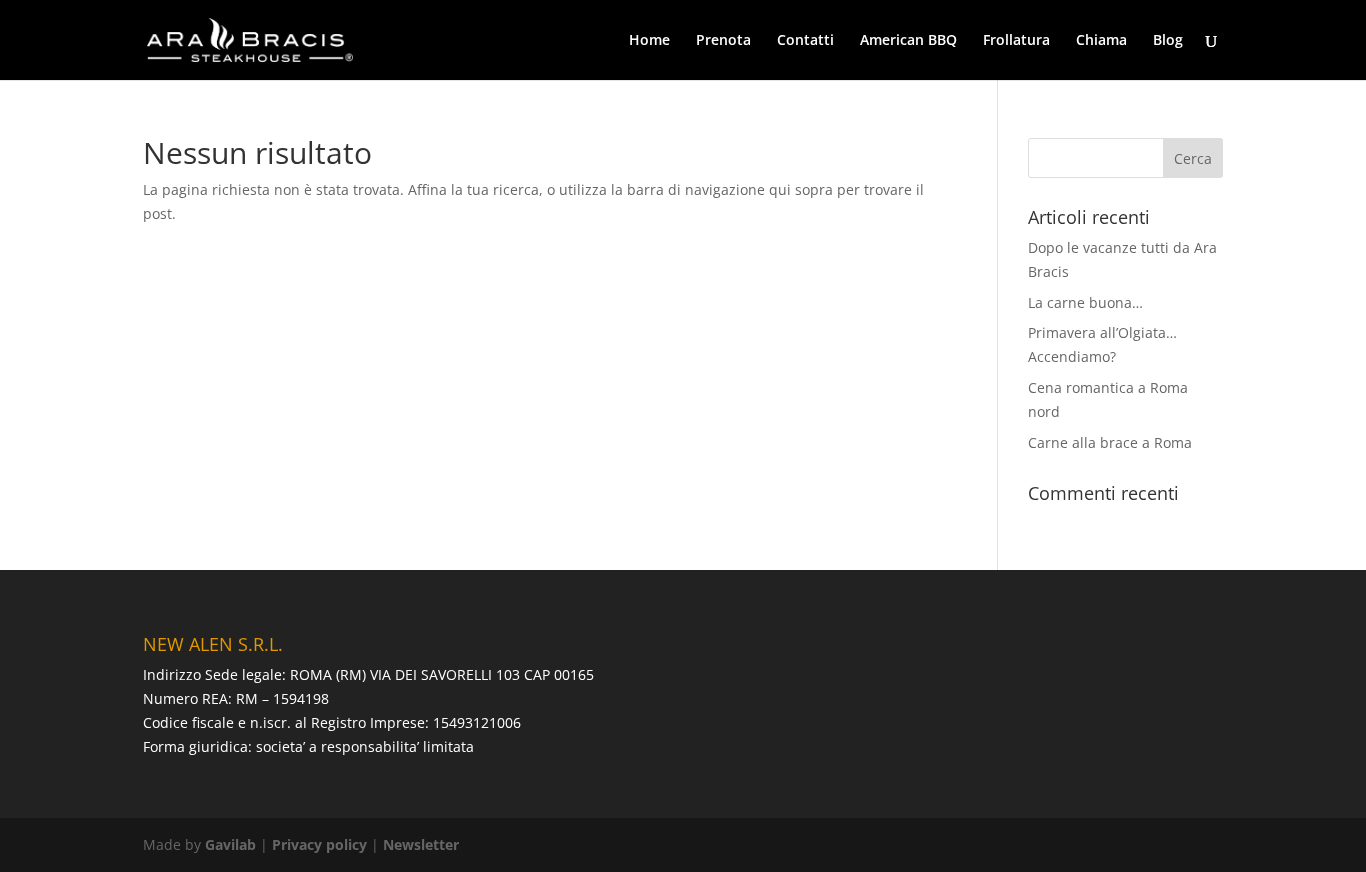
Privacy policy (319, 844)
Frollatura (1016, 41)
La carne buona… (1085, 302)
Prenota (723, 41)
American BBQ (908, 41)
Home (649, 41)
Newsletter (421, 844)
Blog (1168, 41)
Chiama (1101, 41)
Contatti (805, 41)
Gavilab (230, 844)
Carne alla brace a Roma (1110, 442)
